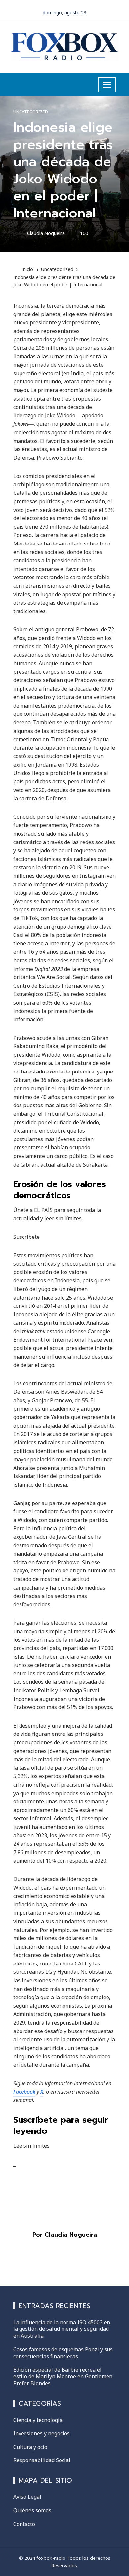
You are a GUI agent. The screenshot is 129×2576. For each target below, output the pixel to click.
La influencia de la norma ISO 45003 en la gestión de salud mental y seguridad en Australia (62, 2329)
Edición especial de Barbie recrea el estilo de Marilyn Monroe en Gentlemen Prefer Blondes (63, 2377)
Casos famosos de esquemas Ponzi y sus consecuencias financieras (63, 2353)
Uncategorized (31, 112)
